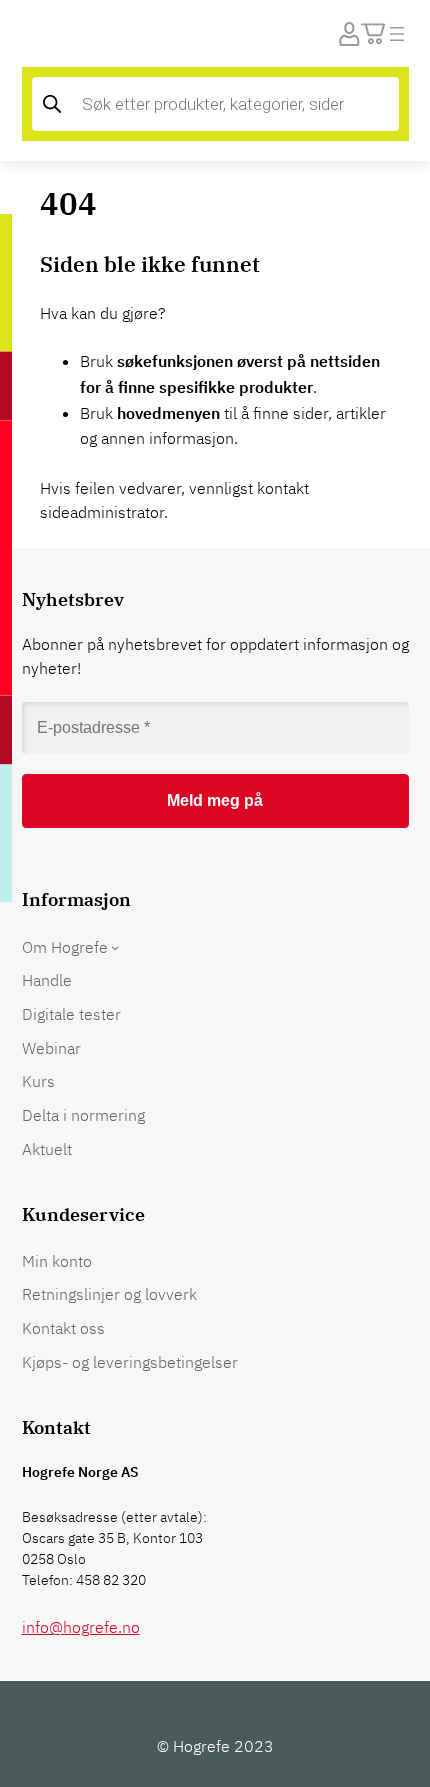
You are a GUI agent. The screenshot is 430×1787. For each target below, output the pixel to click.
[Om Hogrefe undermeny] (115, 947)
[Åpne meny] (397, 34)
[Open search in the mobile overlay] (215, 104)
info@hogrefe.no (81, 1627)
